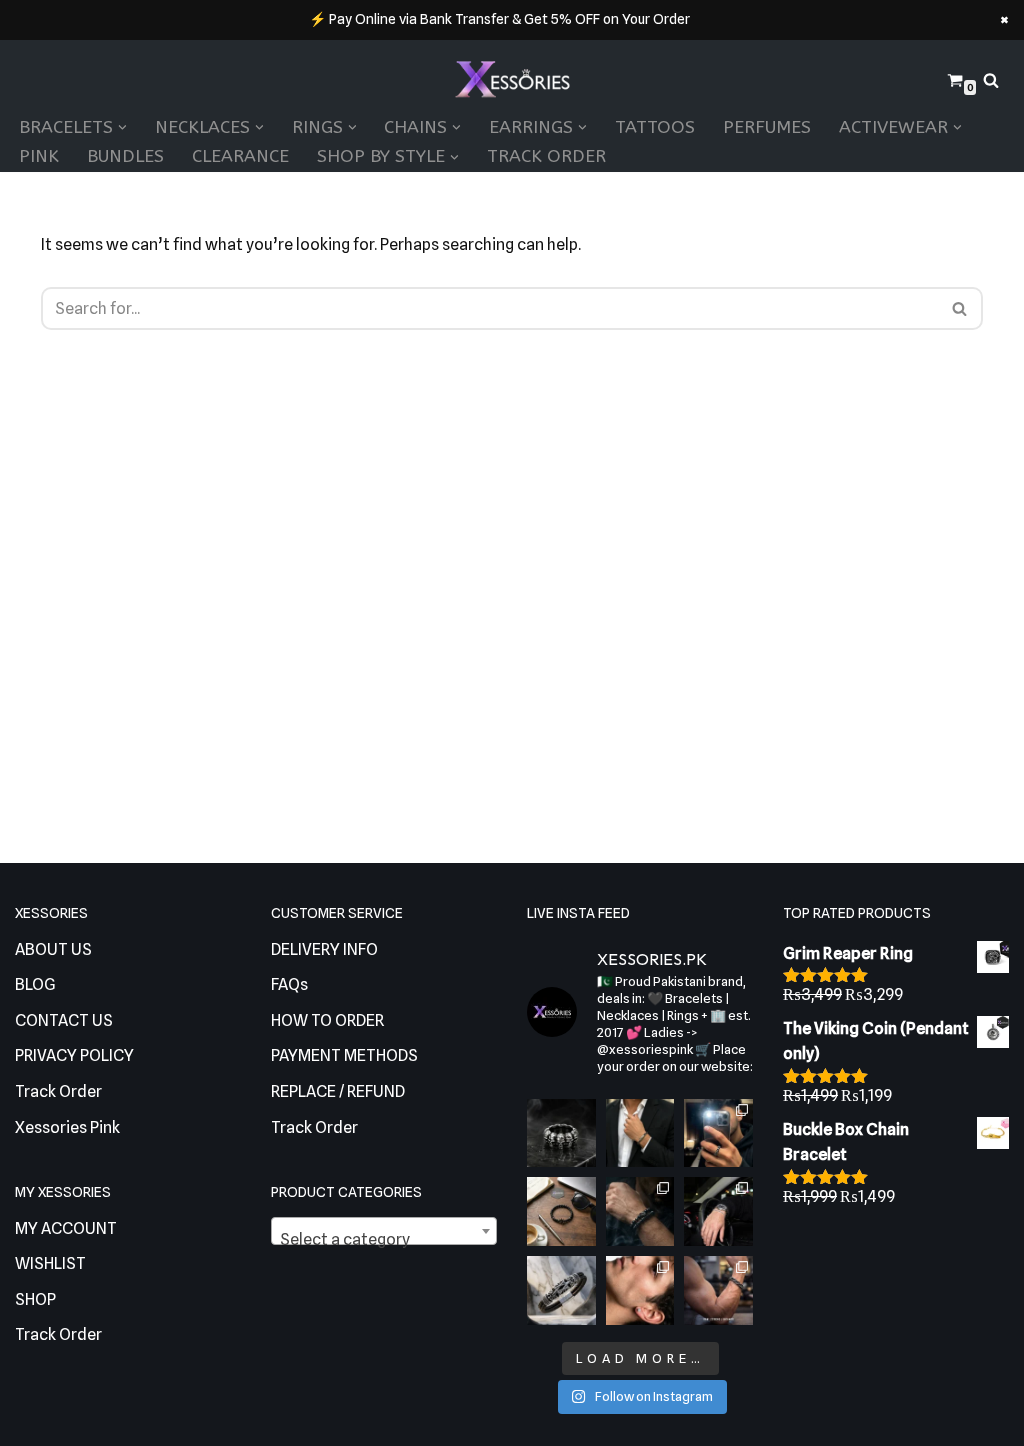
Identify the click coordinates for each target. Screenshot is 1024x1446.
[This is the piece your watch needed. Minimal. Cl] (718, 1211)
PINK (39, 156)
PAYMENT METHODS (344, 1055)
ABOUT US (53, 949)
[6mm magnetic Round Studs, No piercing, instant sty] (640, 1290)
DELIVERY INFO (324, 949)
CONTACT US (64, 1020)
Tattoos (655, 127)
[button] (122, 127)
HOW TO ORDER (327, 1020)
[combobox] (384, 1231)
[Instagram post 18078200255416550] (718, 1133)
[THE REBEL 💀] (561, 1133)
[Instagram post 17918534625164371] (561, 1211)
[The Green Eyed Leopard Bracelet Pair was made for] (640, 1211)
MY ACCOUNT (66, 1228)
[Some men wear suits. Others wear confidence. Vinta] (640, 1133)
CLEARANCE (240, 156)
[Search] (991, 80)
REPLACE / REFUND (338, 1091)
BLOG (35, 984)
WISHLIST (50, 1263)
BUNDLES (125, 156)
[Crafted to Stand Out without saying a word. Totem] (561, 1290)
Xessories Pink (67, 1127)
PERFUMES (767, 127)
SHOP (35, 1299)
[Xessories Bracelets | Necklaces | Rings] (512, 81)
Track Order (546, 156)
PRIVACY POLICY (74, 1055)
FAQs (289, 984)
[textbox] (384, 1240)
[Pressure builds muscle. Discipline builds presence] (718, 1290)
